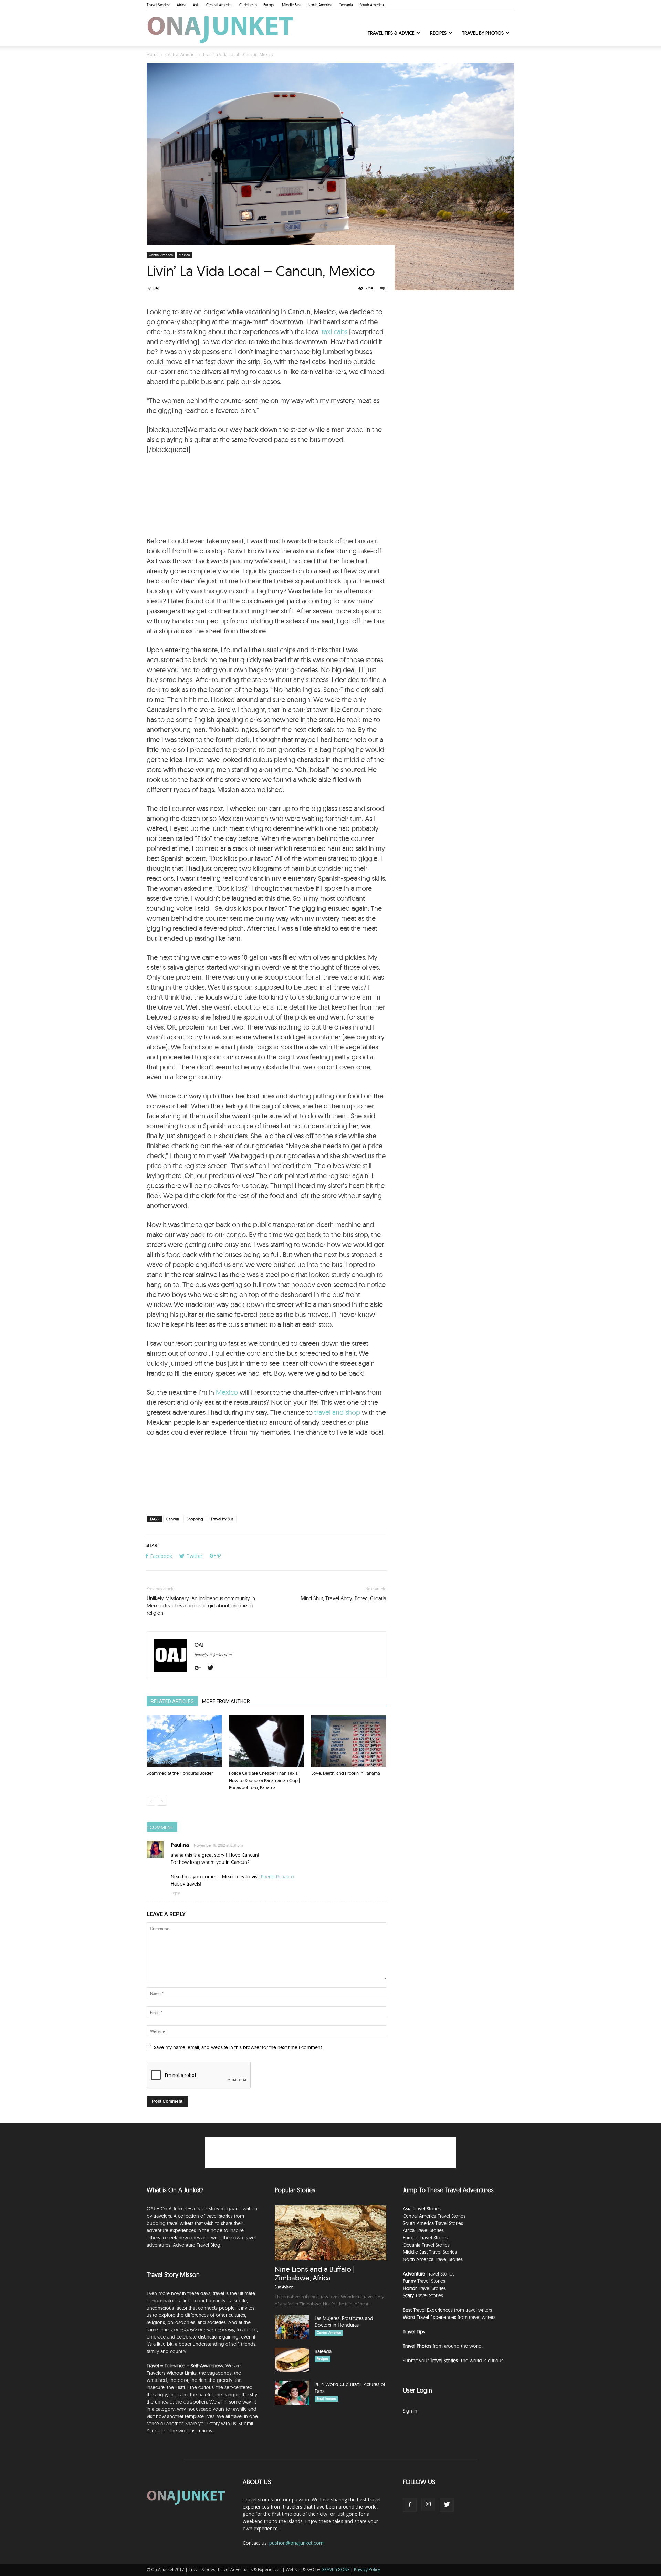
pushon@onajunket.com (296, 2543)
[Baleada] (292, 2360)
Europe (269, 5)
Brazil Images (327, 2399)
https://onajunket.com (213, 1655)
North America (320, 5)
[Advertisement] (266, 496)
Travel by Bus (222, 1519)
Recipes (438, 33)
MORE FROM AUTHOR (226, 1701)
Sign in (410, 2411)
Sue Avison (284, 2287)
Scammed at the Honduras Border (180, 1773)
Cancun (173, 1519)
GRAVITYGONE (335, 2570)
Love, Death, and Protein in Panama (346, 1773)
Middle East (292, 5)
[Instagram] (428, 2504)
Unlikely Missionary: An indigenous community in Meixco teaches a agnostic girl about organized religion (201, 1606)
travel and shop (337, 1412)
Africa (181, 5)
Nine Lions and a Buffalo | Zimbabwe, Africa (315, 2273)
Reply (175, 1893)
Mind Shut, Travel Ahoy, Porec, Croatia (343, 1598)
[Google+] (200, 1668)
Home (153, 55)
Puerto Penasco (277, 1877)
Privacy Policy (367, 2570)
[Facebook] (410, 2505)
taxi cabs (334, 332)
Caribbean (248, 5)
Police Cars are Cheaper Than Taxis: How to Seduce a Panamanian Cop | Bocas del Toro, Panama (264, 1780)
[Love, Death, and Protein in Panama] (349, 1741)
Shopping (195, 1519)
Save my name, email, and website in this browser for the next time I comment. (238, 2047)
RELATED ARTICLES (172, 1701)
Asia (196, 5)
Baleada (323, 2351)
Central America (219, 5)
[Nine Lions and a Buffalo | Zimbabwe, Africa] (330, 2233)
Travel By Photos (483, 33)
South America (372, 5)
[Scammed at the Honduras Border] (184, 1741)
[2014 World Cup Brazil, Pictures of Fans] (292, 2393)
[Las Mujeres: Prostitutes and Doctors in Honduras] (292, 2327)
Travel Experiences (433, 2310)
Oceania (346, 5)
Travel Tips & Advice (391, 33)
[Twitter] (213, 1668)
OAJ (156, 288)
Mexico (184, 255)
